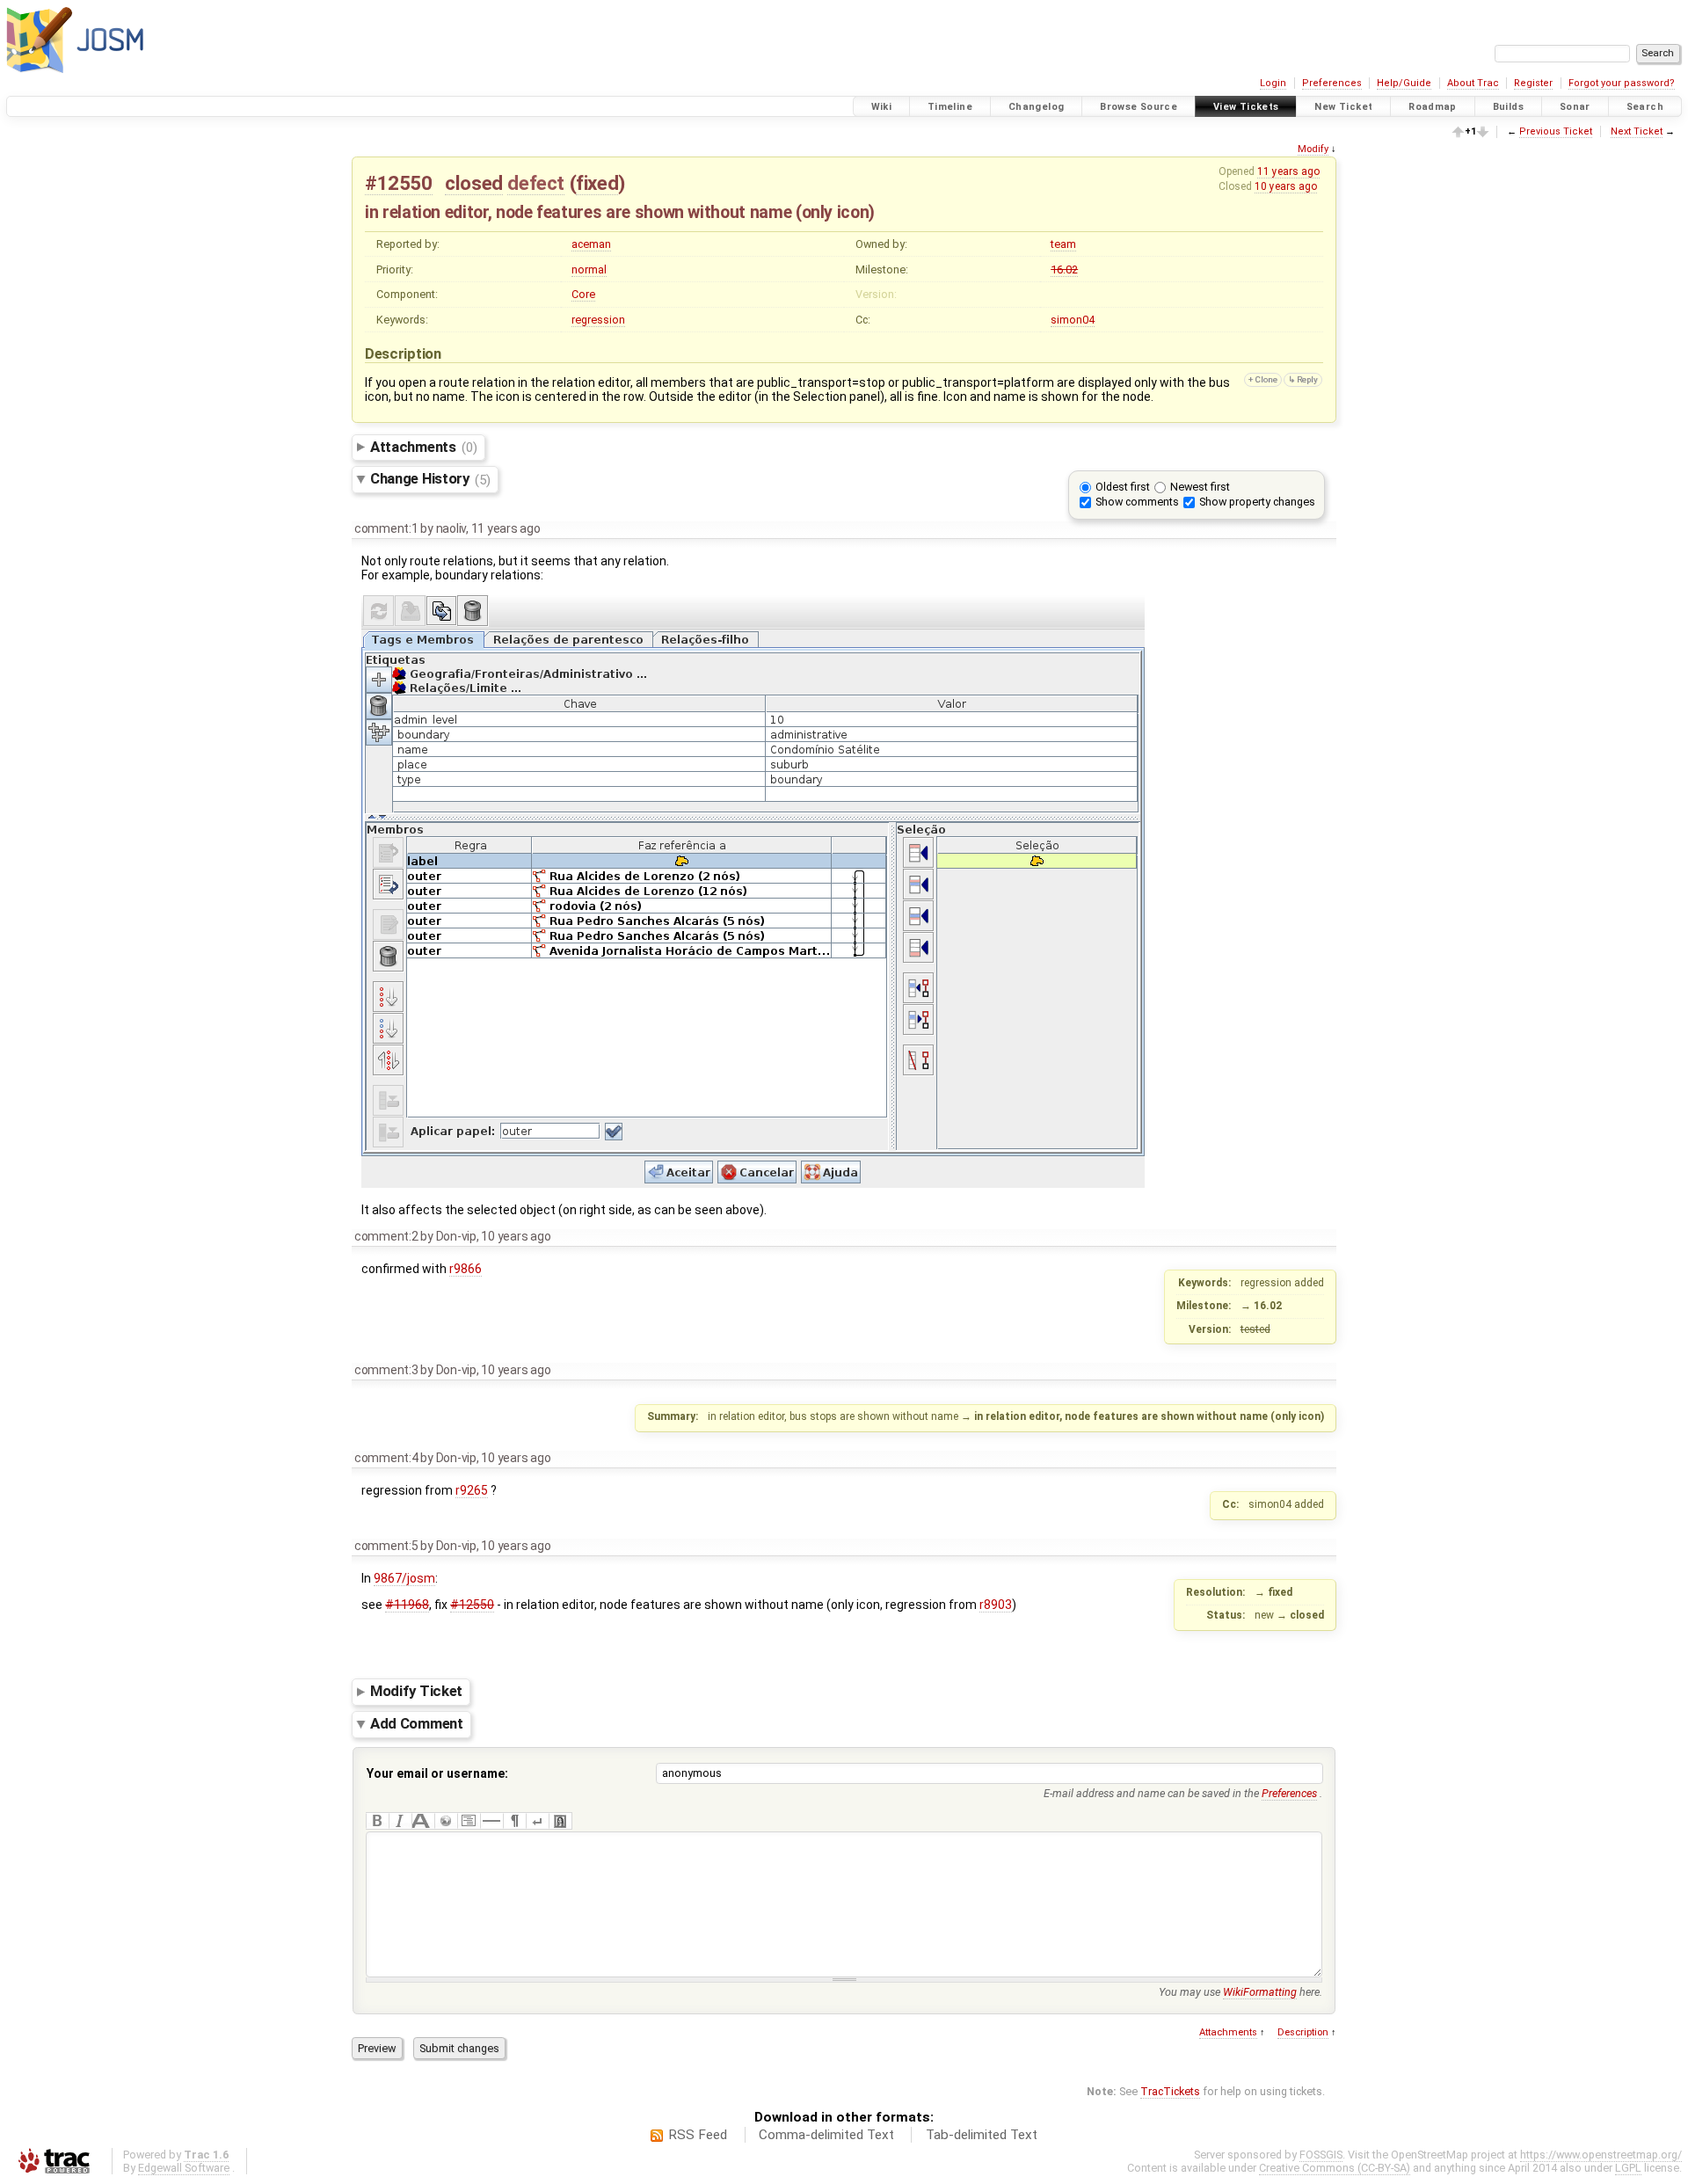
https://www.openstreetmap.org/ (1601, 2155)
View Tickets (1246, 107)
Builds (1508, 107)
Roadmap (1433, 107)
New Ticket (1343, 107)
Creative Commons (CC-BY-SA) (1335, 2168)
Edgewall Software (184, 2168)
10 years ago (1286, 186)
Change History (430, 479)
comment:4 (386, 1458)
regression (598, 320)
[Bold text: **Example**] (377, 1821)
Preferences (1332, 83)
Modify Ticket (416, 1692)
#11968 (407, 1605)
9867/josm (404, 1578)
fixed (597, 183)
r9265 (472, 1490)
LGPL (1628, 2168)
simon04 (1073, 320)
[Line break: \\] (537, 1821)
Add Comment (417, 1723)
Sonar (1575, 107)
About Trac (1473, 83)
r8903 (996, 1605)
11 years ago (1288, 171)
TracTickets (1170, 2091)
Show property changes (1257, 502)
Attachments (423, 447)
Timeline (950, 107)
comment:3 (386, 1370)
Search (1645, 107)
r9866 (466, 1269)
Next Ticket (1637, 131)
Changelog (1036, 107)
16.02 (1064, 269)
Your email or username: (437, 1773)
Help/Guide (1404, 83)
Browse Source (1139, 107)
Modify (1313, 149)
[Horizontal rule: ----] (491, 1821)
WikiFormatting (1260, 1992)
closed (474, 183)
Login (1273, 83)
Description (1303, 2032)
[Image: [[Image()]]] (560, 1821)
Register (1533, 83)
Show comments (1137, 502)
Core (583, 294)
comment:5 (386, 1546)
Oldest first (1123, 487)
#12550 (399, 183)
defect (536, 183)
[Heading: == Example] (423, 1821)
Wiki (882, 107)
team (1063, 244)
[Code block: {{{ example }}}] (469, 1821)
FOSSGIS (1321, 2155)
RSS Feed (698, 2135)
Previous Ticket (1556, 131)
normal (589, 269)
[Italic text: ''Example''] (400, 1821)
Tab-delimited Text (982, 2135)
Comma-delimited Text (826, 2135)
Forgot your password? (1622, 83)
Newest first (1200, 487)
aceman (591, 244)
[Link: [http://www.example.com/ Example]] (446, 1821)
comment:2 (386, 1236)
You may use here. (1241, 1992)
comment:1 (386, 528)
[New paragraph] (514, 1821)
